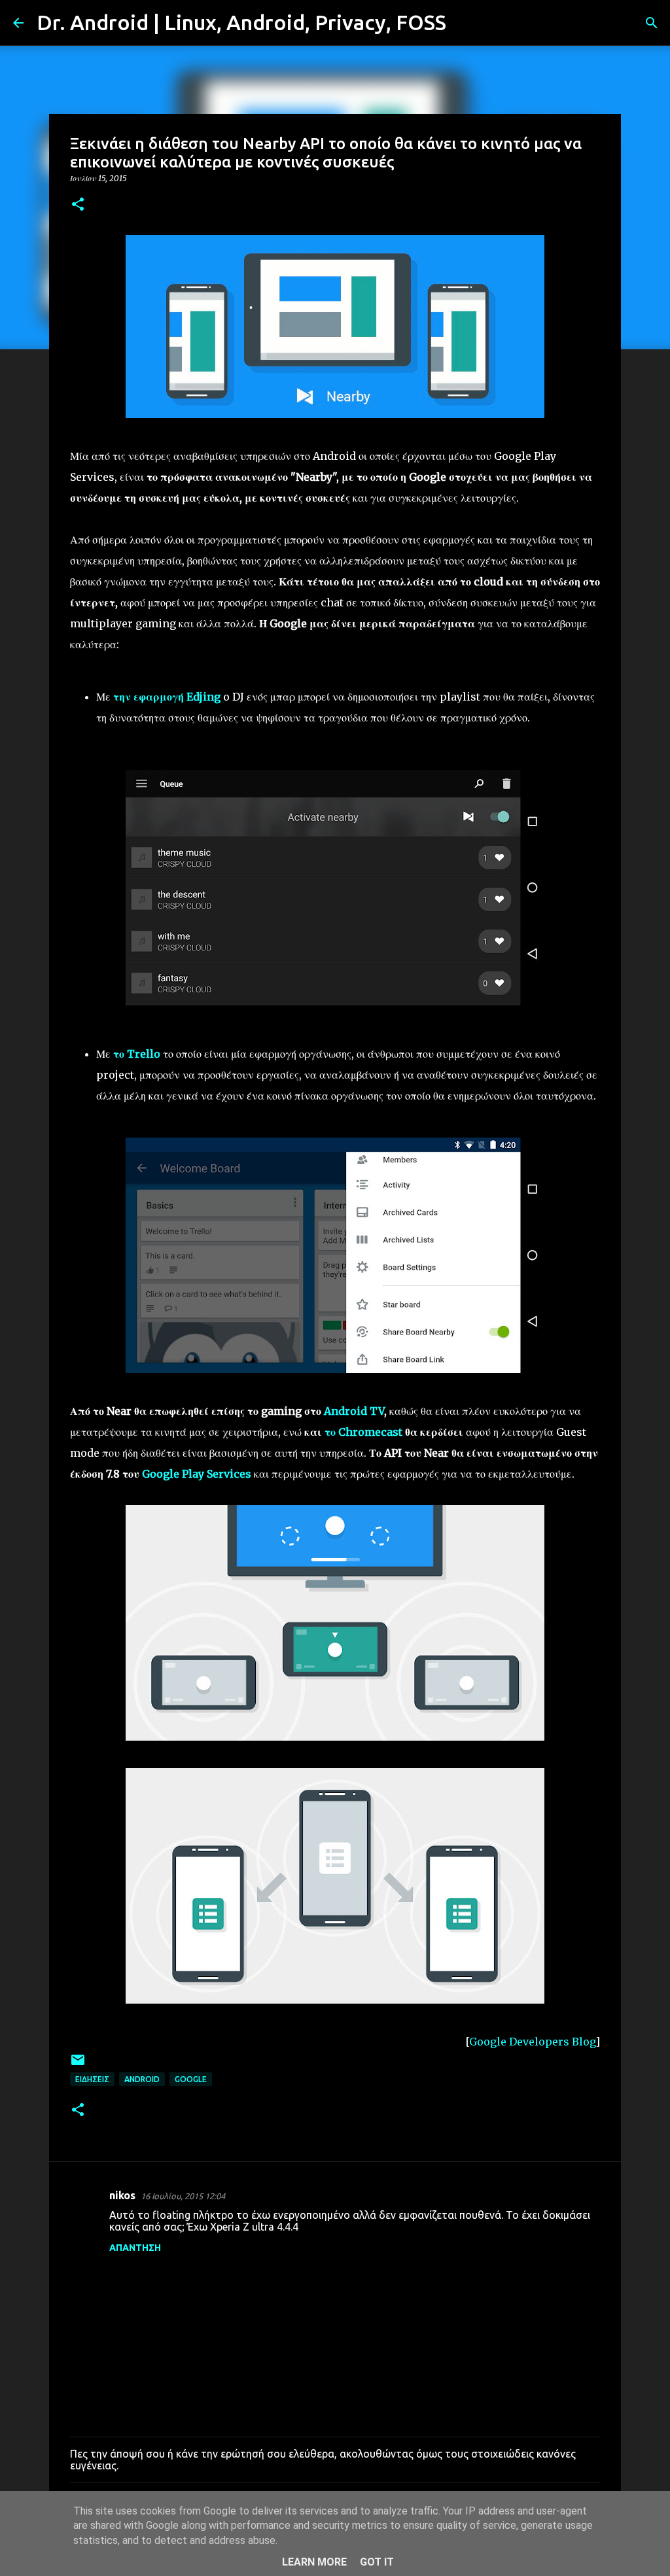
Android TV (354, 1411)
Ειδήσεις (92, 2079)
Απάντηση (135, 2248)
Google (191, 2079)
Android (142, 2079)
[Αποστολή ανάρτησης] (78, 2065)
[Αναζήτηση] (465, 23)
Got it (377, 2562)
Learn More (314, 2562)
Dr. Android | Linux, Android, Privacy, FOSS (241, 22)
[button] (78, 205)
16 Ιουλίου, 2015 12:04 (183, 2196)
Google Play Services (197, 1474)
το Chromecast (363, 1432)
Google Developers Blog (532, 2042)
